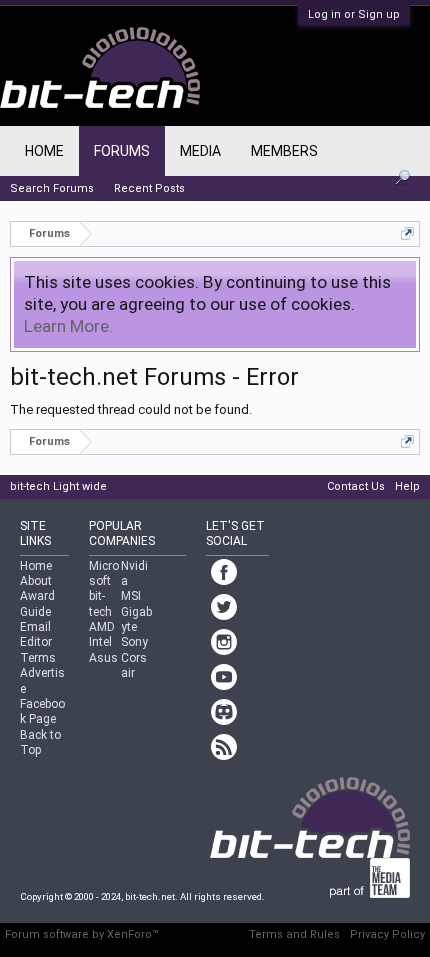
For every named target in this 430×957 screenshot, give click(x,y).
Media (200, 151)
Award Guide (37, 603)
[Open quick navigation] (407, 233)
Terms (38, 658)
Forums (122, 151)
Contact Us (356, 486)
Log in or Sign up (354, 14)
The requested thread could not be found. (131, 409)
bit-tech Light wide (58, 486)
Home (44, 151)
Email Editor (36, 634)
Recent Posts (149, 188)
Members (284, 151)
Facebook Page (42, 711)
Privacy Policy (387, 934)
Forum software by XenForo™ (82, 934)
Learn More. (68, 326)
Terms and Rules (294, 934)
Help (407, 486)
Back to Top (40, 742)
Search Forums (52, 188)
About (36, 581)
